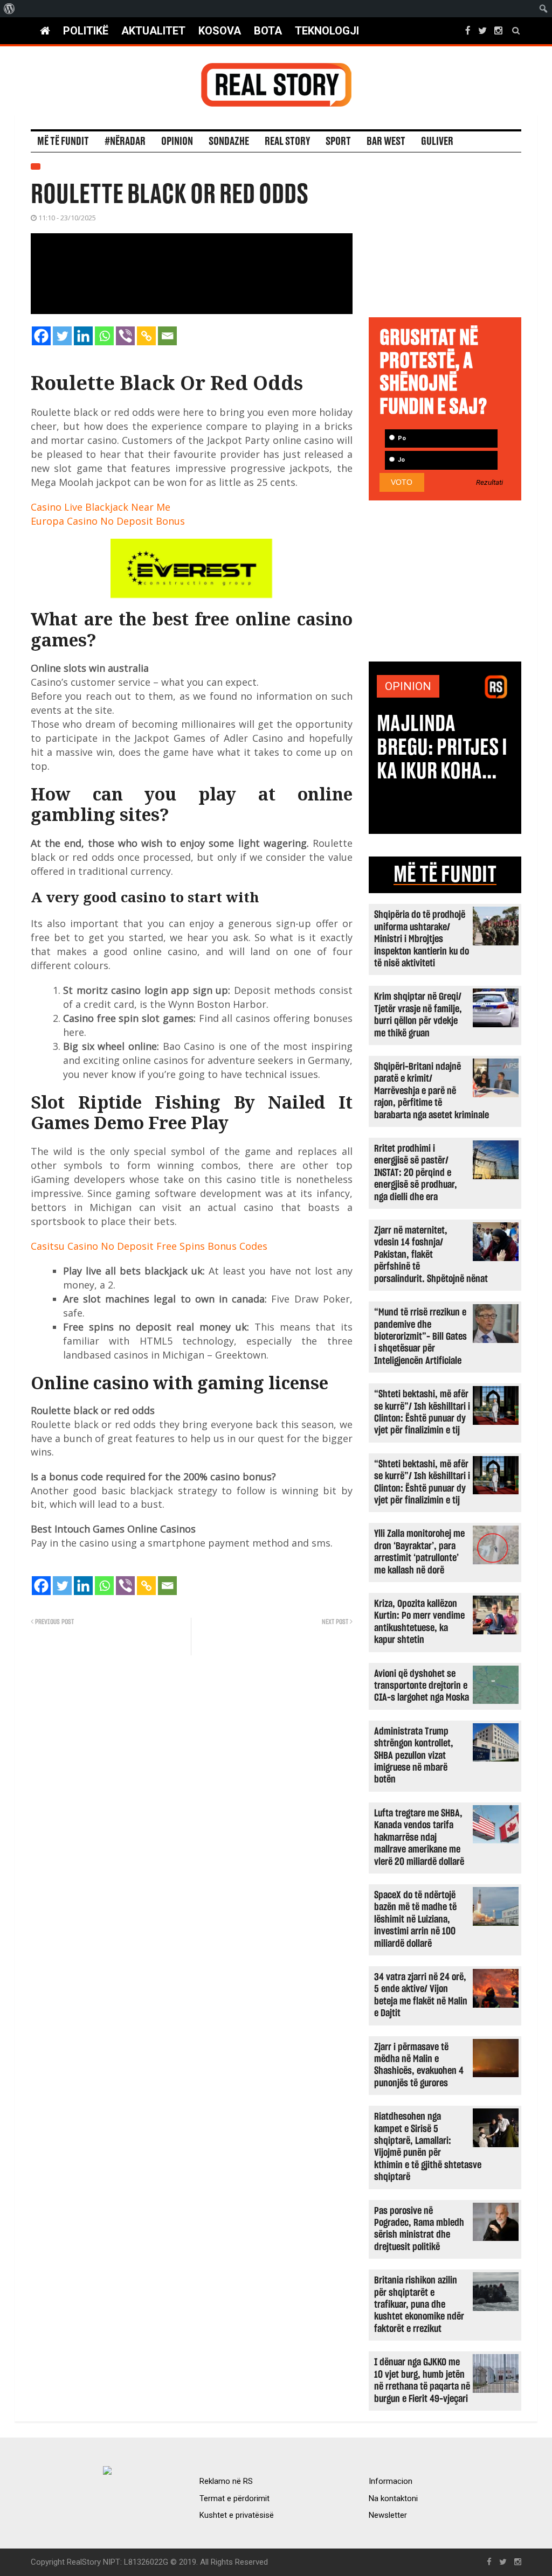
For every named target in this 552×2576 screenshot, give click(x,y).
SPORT (338, 142)
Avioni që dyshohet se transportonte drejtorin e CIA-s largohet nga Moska (422, 1686)
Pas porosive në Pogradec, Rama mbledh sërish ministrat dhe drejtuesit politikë (419, 2229)
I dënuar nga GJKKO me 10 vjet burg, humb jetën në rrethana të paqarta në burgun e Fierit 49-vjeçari (422, 2380)
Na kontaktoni (393, 2498)
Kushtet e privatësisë (237, 2515)
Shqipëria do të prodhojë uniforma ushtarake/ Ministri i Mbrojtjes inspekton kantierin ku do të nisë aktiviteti (422, 939)
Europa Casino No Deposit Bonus (108, 521)
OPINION (408, 686)
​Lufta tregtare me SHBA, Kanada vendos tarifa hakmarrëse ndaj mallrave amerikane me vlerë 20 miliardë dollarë (419, 1838)
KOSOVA (220, 31)
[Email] (167, 336)
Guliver (437, 142)
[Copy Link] (146, 336)
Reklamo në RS (226, 2481)
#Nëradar (125, 142)
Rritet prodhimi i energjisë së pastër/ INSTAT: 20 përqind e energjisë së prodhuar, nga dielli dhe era (416, 1173)
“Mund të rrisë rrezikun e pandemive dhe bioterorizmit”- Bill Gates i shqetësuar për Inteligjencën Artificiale (420, 1337)
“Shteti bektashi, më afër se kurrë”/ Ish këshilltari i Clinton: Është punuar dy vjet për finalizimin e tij (422, 1412)
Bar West (386, 142)
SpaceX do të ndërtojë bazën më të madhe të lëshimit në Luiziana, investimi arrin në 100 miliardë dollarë (415, 1920)
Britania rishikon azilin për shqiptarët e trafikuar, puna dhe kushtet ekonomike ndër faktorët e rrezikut (419, 2305)
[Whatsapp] (104, 336)
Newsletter (388, 2515)
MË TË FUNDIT (445, 875)
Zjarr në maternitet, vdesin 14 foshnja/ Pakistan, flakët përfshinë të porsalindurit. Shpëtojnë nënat (431, 1255)
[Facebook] (41, 336)
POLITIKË (86, 31)
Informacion (391, 2481)
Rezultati (489, 483)
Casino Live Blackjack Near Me (101, 507)
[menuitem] (9, 9)
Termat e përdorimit (234, 2498)
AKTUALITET (153, 31)
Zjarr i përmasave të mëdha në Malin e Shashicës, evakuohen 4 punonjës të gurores (419, 2065)
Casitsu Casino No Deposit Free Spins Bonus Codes (149, 1246)
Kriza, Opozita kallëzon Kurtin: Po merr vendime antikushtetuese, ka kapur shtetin (419, 1622)
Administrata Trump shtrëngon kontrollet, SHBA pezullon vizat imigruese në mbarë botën (414, 1756)
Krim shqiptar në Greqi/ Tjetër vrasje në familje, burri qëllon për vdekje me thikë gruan (418, 1015)
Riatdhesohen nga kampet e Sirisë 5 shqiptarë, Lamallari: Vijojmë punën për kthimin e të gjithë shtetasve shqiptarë (428, 2147)
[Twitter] (62, 336)
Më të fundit (63, 142)
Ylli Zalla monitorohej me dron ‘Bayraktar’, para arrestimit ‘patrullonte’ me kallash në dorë (419, 1552)
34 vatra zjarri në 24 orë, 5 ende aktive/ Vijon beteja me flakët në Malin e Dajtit (421, 1995)
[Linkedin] (83, 336)
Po (401, 438)
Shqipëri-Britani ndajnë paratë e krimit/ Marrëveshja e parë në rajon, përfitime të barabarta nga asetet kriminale (432, 1091)
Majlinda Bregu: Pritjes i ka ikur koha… (442, 748)
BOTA (268, 31)
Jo (401, 460)
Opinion (177, 142)
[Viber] (125, 336)
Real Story (287, 142)
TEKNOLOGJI (327, 31)
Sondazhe (229, 142)
